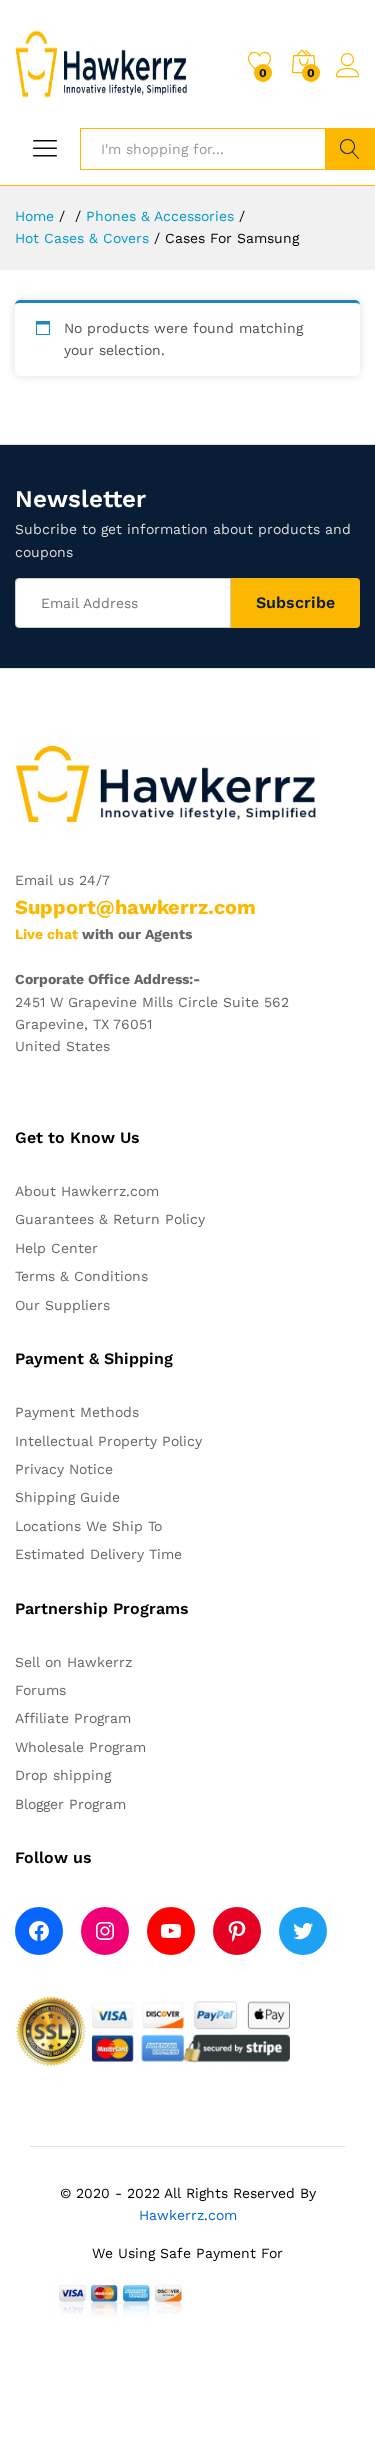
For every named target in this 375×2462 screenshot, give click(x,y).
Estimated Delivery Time (98, 1554)
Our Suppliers (62, 1305)
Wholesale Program (80, 1747)
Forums (40, 1690)
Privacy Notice (64, 1469)
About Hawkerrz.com (87, 1191)
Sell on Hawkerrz (73, 1662)
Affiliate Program (73, 1718)
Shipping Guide (67, 1497)
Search (350, 149)
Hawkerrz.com (188, 2215)
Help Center (56, 1248)
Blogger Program (70, 1804)
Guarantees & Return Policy (110, 1219)
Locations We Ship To (88, 1526)
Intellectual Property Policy (108, 1441)
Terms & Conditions (81, 1276)
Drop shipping (63, 1775)
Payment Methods (77, 1412)
